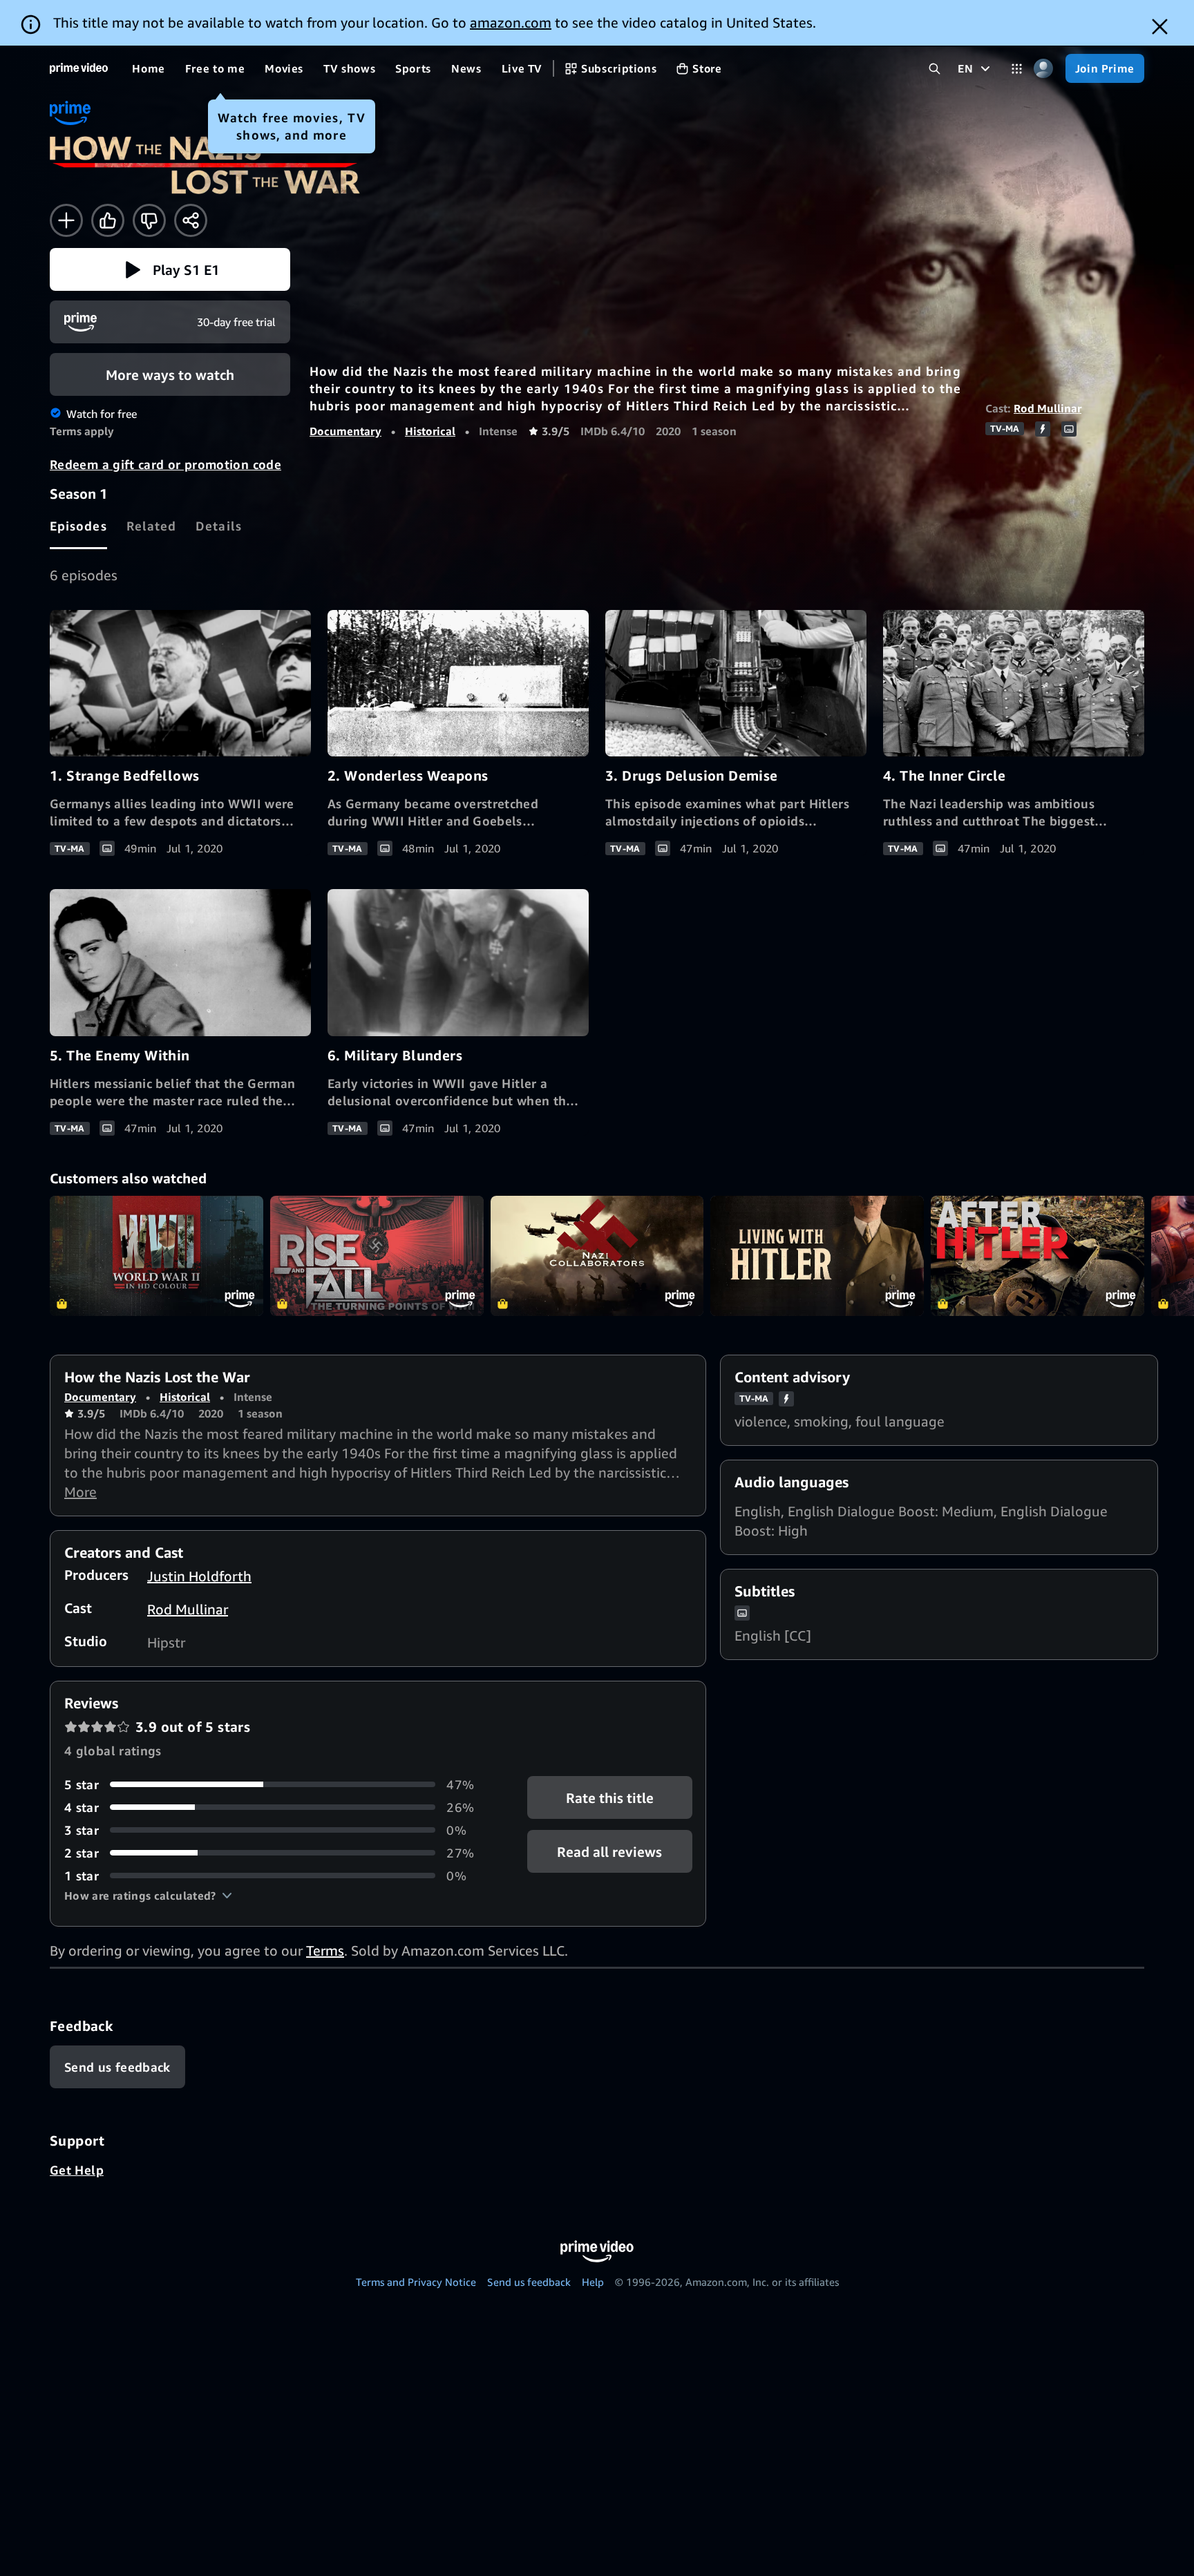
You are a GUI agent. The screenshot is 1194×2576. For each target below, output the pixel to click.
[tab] (78, 526)
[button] (170, 269)
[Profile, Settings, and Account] (1044, 69)
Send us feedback (529, 2282)
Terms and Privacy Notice (416, 2282)
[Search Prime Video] (935, 69)
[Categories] (1017, 69)
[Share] (191, 220)
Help (593, 2282)
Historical (430, 431)
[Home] (79, 68)
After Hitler (1037, 1256)
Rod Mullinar (1048, 408)
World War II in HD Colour (157, 1256)
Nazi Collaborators (597, 1256)
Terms (325, 1950)
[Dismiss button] (1160, 27)
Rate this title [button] (610, 1797)
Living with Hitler (817, 1256)
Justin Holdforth (199, 1576)
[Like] (108, 220)
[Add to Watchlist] (66, 220)
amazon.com (511, 22)
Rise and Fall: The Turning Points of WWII (377, 1256)
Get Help (77, 2170)
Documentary (345, 431)
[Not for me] (149, 220)
